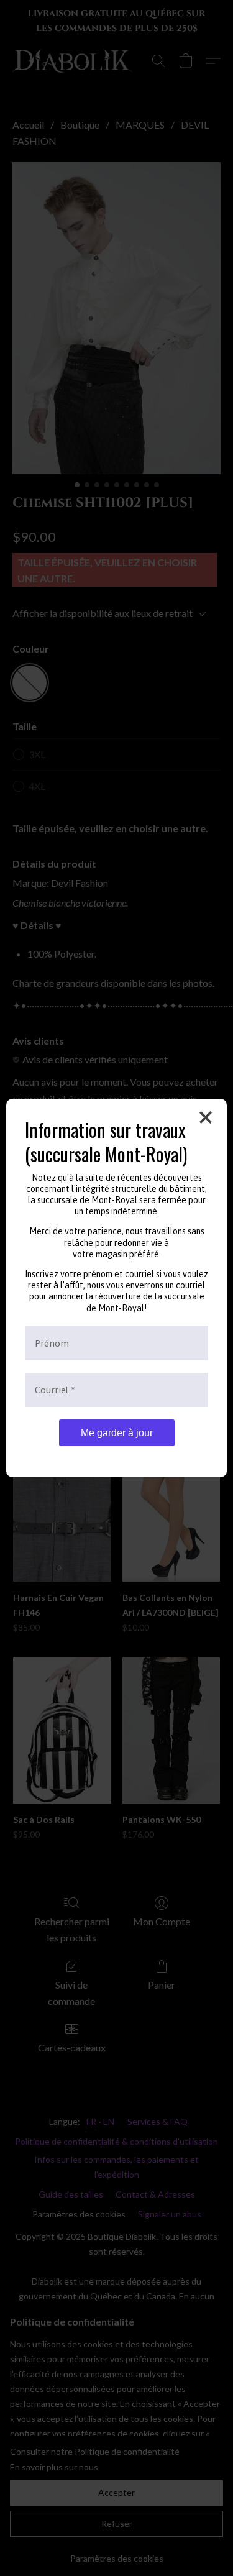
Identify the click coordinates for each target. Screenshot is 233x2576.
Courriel (55, 1390)
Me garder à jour (117, 1433)
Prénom (52, 1343)
